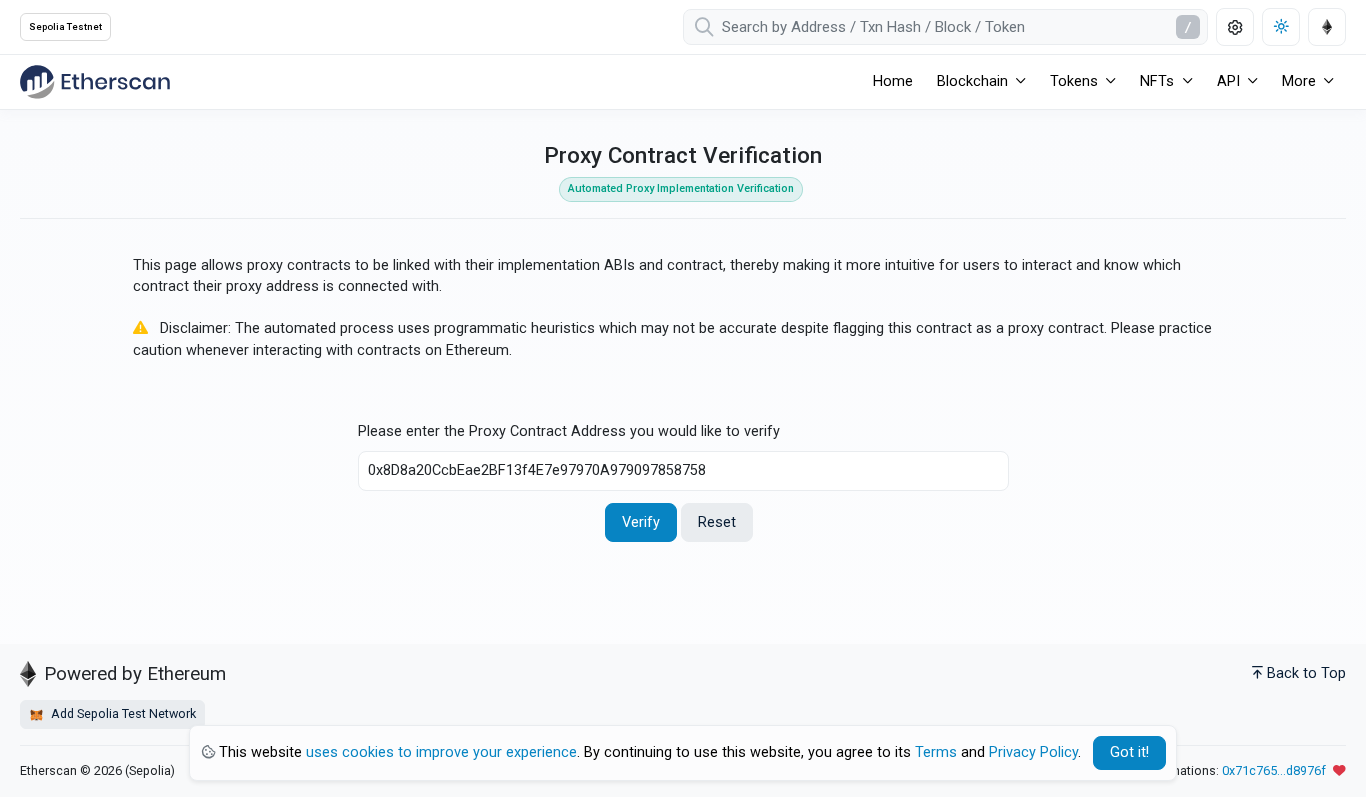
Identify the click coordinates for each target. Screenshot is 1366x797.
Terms (936, 752)
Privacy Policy (1033, 752)
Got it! (1129, 752)
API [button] (1228, 81)
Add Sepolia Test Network (122, 713)
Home (893, 81)
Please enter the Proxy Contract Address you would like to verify (569, 431)
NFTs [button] (1157, 81)
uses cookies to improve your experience (441, 752)
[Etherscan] (95, 82)
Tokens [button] (1074, 81)
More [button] (1299, 81)
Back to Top (1306, 673)
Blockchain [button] (972, 81)
